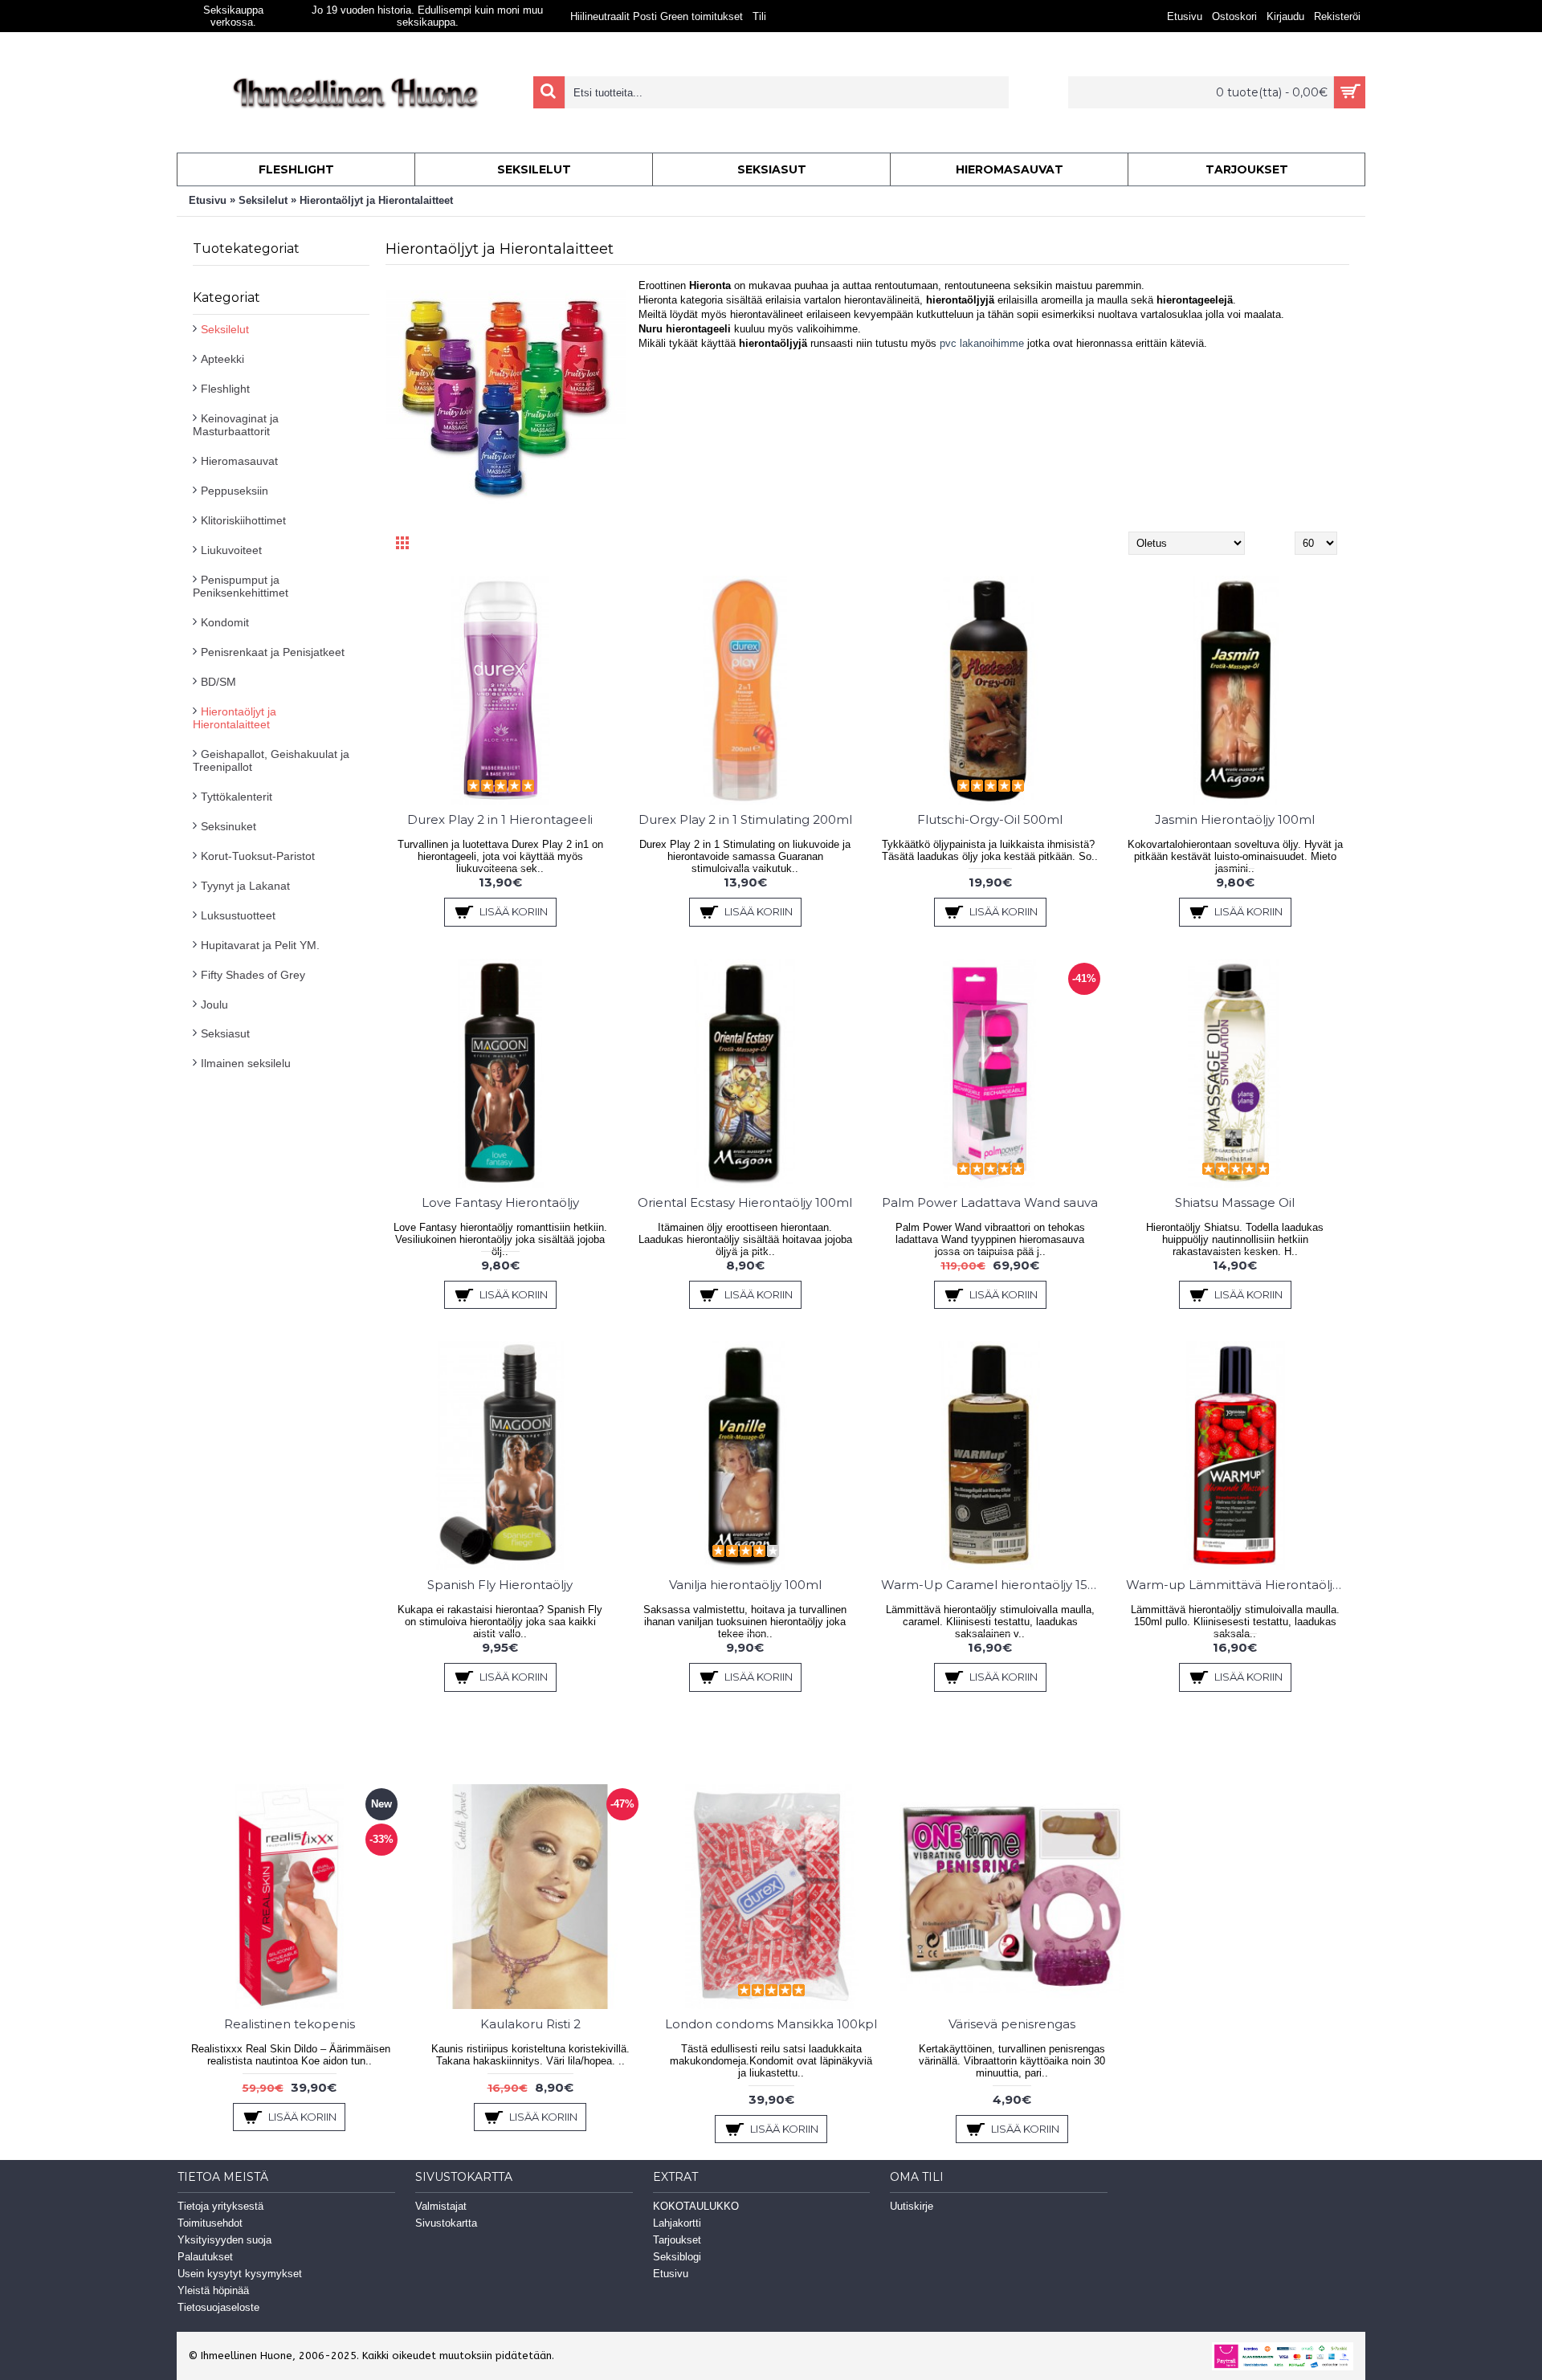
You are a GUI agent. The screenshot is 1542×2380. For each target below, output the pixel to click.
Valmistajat (441, 2206)
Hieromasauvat (239, 461)
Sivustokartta (446, 2223)
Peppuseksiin (235, 491)
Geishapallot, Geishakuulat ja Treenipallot (271, 760)
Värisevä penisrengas (1012, 2024)
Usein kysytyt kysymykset (240, 2274)
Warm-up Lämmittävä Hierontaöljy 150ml (1238, 1585)
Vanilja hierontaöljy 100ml (745, 1585)
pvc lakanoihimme (980, 343)
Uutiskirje (912, 2206)
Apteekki (222, 359)
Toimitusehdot (210, 2223)
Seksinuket (228, 826)
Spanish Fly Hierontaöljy (500, 1585)
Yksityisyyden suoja (224, 2240)
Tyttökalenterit (237, 797)
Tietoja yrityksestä (220, 2206)
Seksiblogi (677, 2257)
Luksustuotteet (238, 915)
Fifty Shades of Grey (253, 975)
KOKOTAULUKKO (696, 2206)
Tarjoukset (677, 2240)
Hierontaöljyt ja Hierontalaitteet (376, 200)
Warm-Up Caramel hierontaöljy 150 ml (993, 1585)
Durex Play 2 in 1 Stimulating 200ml (745, 819)
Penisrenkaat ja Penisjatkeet (273, 652)
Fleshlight (225, 389)
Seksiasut (225, 1033)
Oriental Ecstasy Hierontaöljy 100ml (745, 1202)
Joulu (214, 1005)
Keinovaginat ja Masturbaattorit (236, 425)
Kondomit (225, 622)
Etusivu (208, 200)
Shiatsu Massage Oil (1235, 1202)
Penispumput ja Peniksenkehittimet (241, 586)
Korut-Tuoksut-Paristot (258, 856)
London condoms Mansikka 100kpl (771, 2024)
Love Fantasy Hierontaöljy (500, 1202)
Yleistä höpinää (213, 2290)
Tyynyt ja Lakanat (245, 886)
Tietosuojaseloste (218, 2307)
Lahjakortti (677, 2223)
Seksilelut (263, 200)
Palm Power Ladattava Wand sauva (990, 1202)
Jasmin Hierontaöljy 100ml (1235, 819)
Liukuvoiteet (231, 550)
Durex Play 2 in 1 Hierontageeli (500, 819)
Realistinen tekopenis (290, 2024)
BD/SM (218, 682)
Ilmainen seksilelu (246, 1063)
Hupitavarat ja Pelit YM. (260, 945)
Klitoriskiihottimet (243, 520)
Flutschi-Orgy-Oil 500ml (990, 819)
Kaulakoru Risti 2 (530, 2024)
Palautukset (205, 2257)
